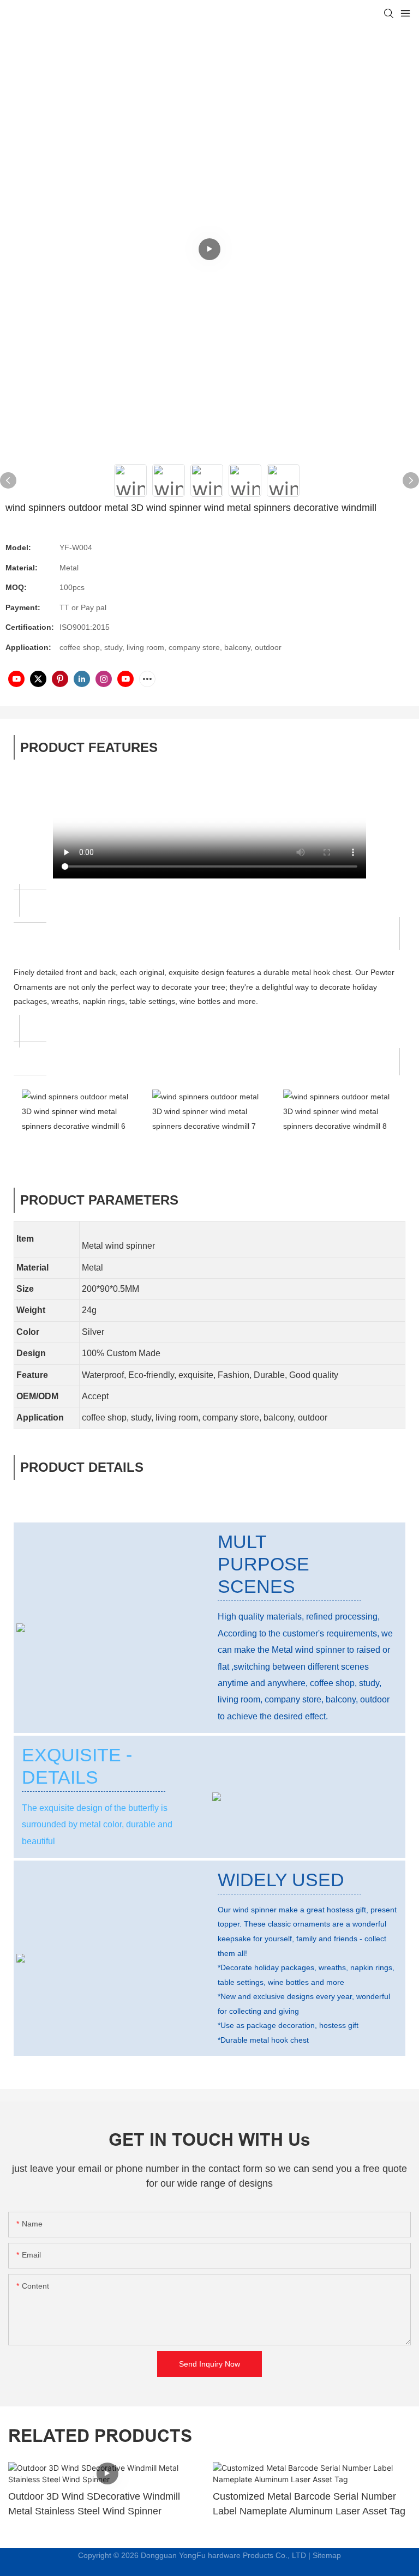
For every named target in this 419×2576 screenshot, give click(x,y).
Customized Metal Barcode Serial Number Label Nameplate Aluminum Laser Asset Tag (309, 2504)
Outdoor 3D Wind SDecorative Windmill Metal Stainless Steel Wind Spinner (94, 2504)
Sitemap (327, 2555)
